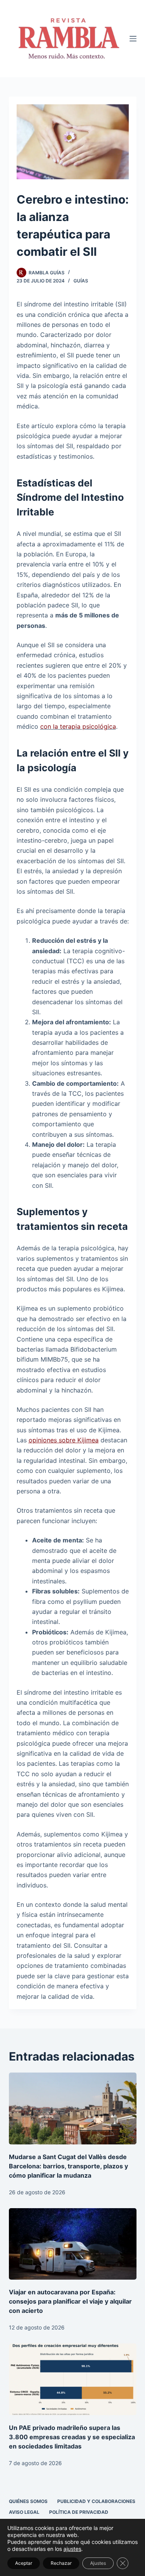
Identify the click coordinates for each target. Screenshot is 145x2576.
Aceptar (24, 2563)
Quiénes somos (28, 2501)
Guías (81, 281)
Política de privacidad (79, 2512)
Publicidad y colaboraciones (96, 2501)
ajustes (72, 2549)
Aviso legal (24, 2512)
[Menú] (133, 39)
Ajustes (98, 2563)
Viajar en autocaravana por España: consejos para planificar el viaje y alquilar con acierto (70, 2301)
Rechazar (61, 2563)
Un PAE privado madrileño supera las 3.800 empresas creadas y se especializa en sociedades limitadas (72, 2437)
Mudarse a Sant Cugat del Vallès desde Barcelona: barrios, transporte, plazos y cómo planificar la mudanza (68, 2166)
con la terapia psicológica (78, 726)
